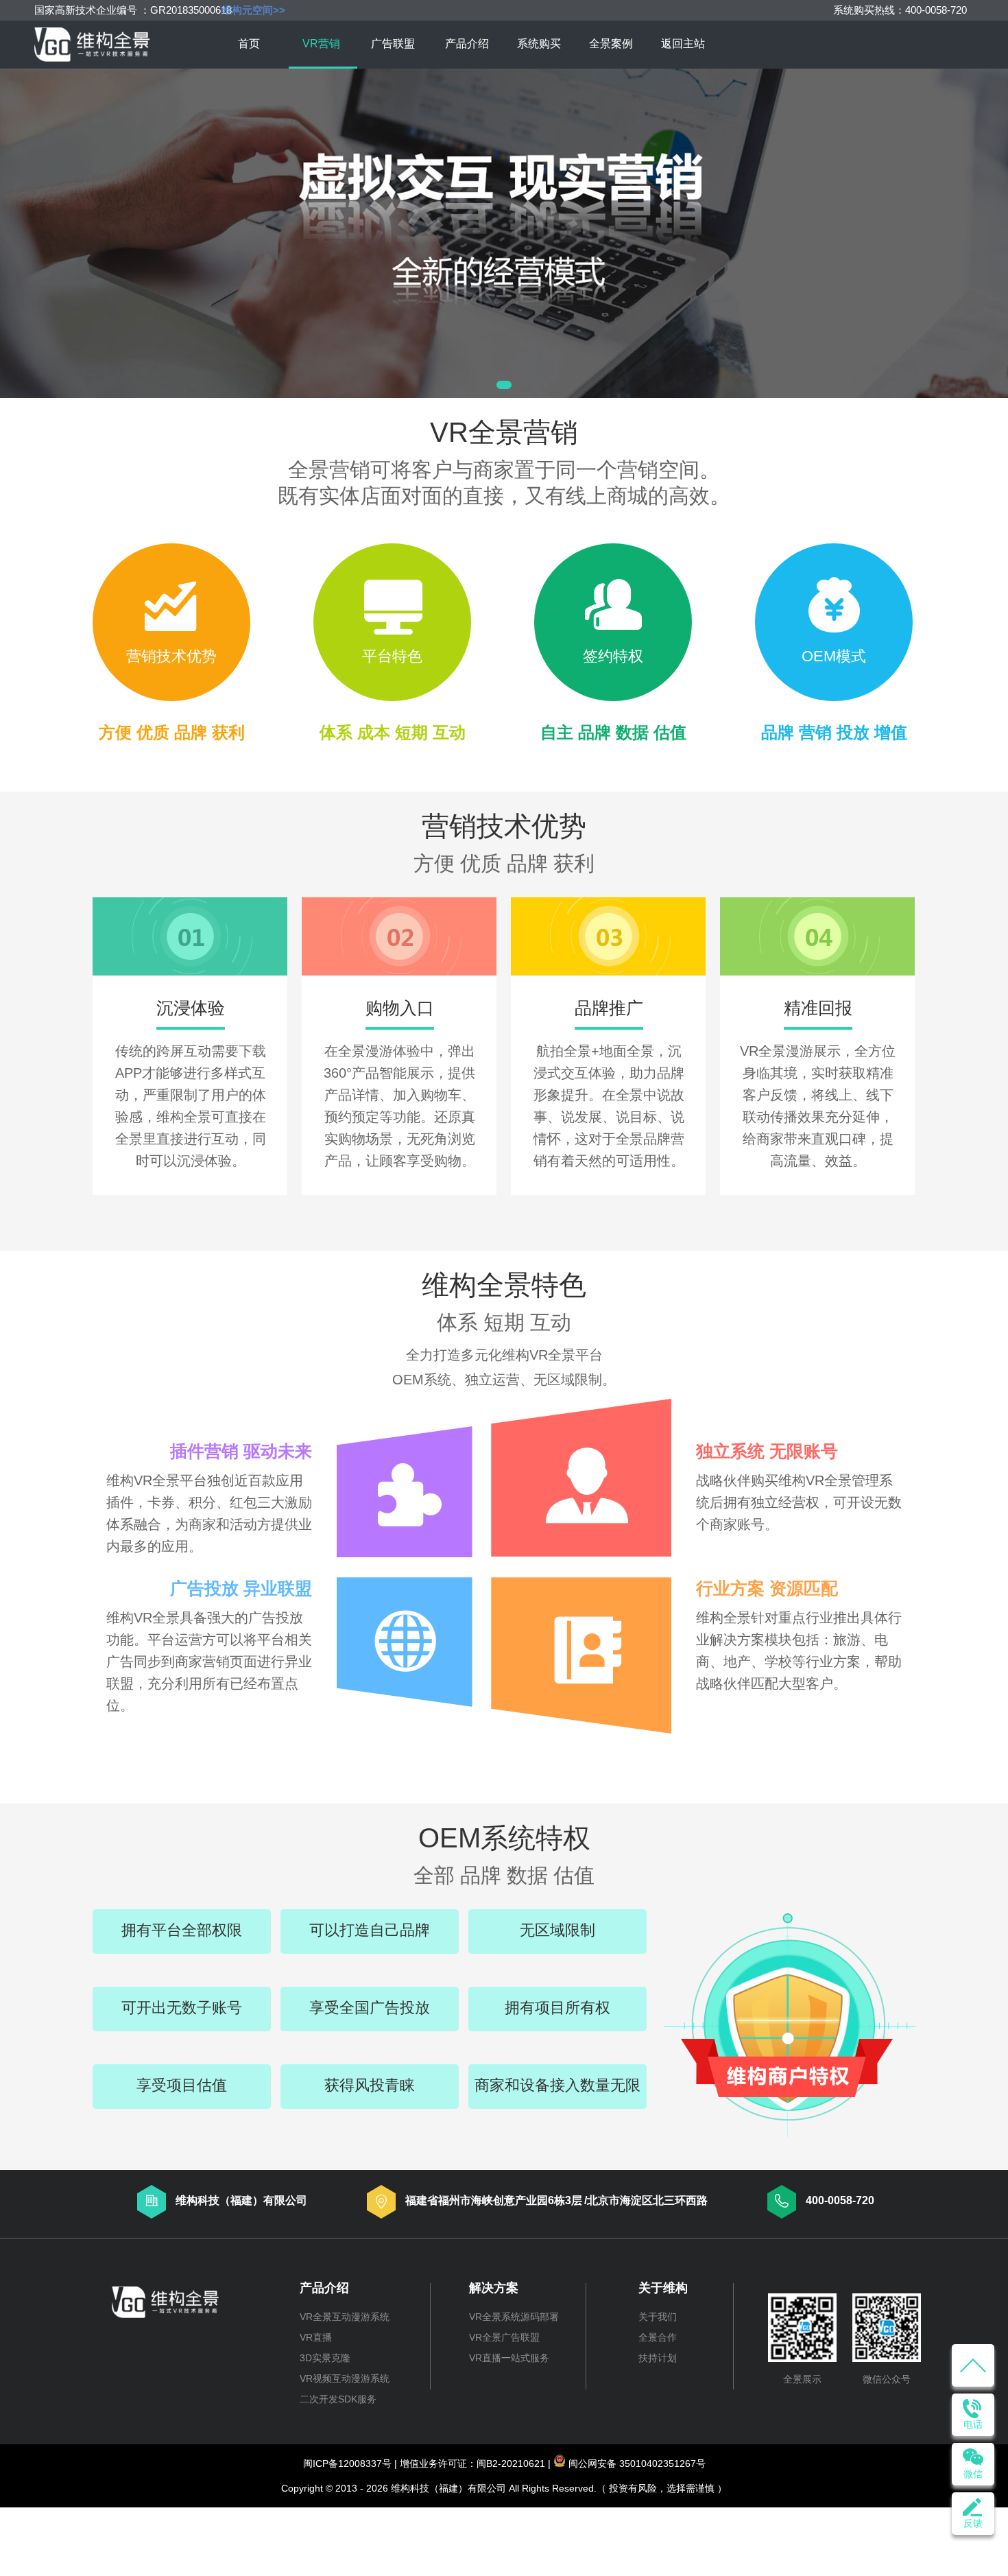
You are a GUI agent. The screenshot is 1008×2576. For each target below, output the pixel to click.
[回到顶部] (973, 2365)
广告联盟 (393, 44)
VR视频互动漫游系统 (345, 2378)
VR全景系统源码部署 (514, 2317)
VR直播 (316, 2337)
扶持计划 (658, 2358)
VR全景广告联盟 (504, 2337)
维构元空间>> (253, 10)
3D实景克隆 (325, 2358)
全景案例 (611, 44)
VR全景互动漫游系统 (345, 2317)
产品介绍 (467, 44)
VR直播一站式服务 (509, 2358)
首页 (249, 44)
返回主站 (683, 44)
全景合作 (658, 2337)
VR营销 (321, 44)
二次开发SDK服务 (338, 2399)
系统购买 (539, 44)
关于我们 (658, 2317)
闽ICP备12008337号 (347, 2463)
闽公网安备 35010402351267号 (637, 2463)
